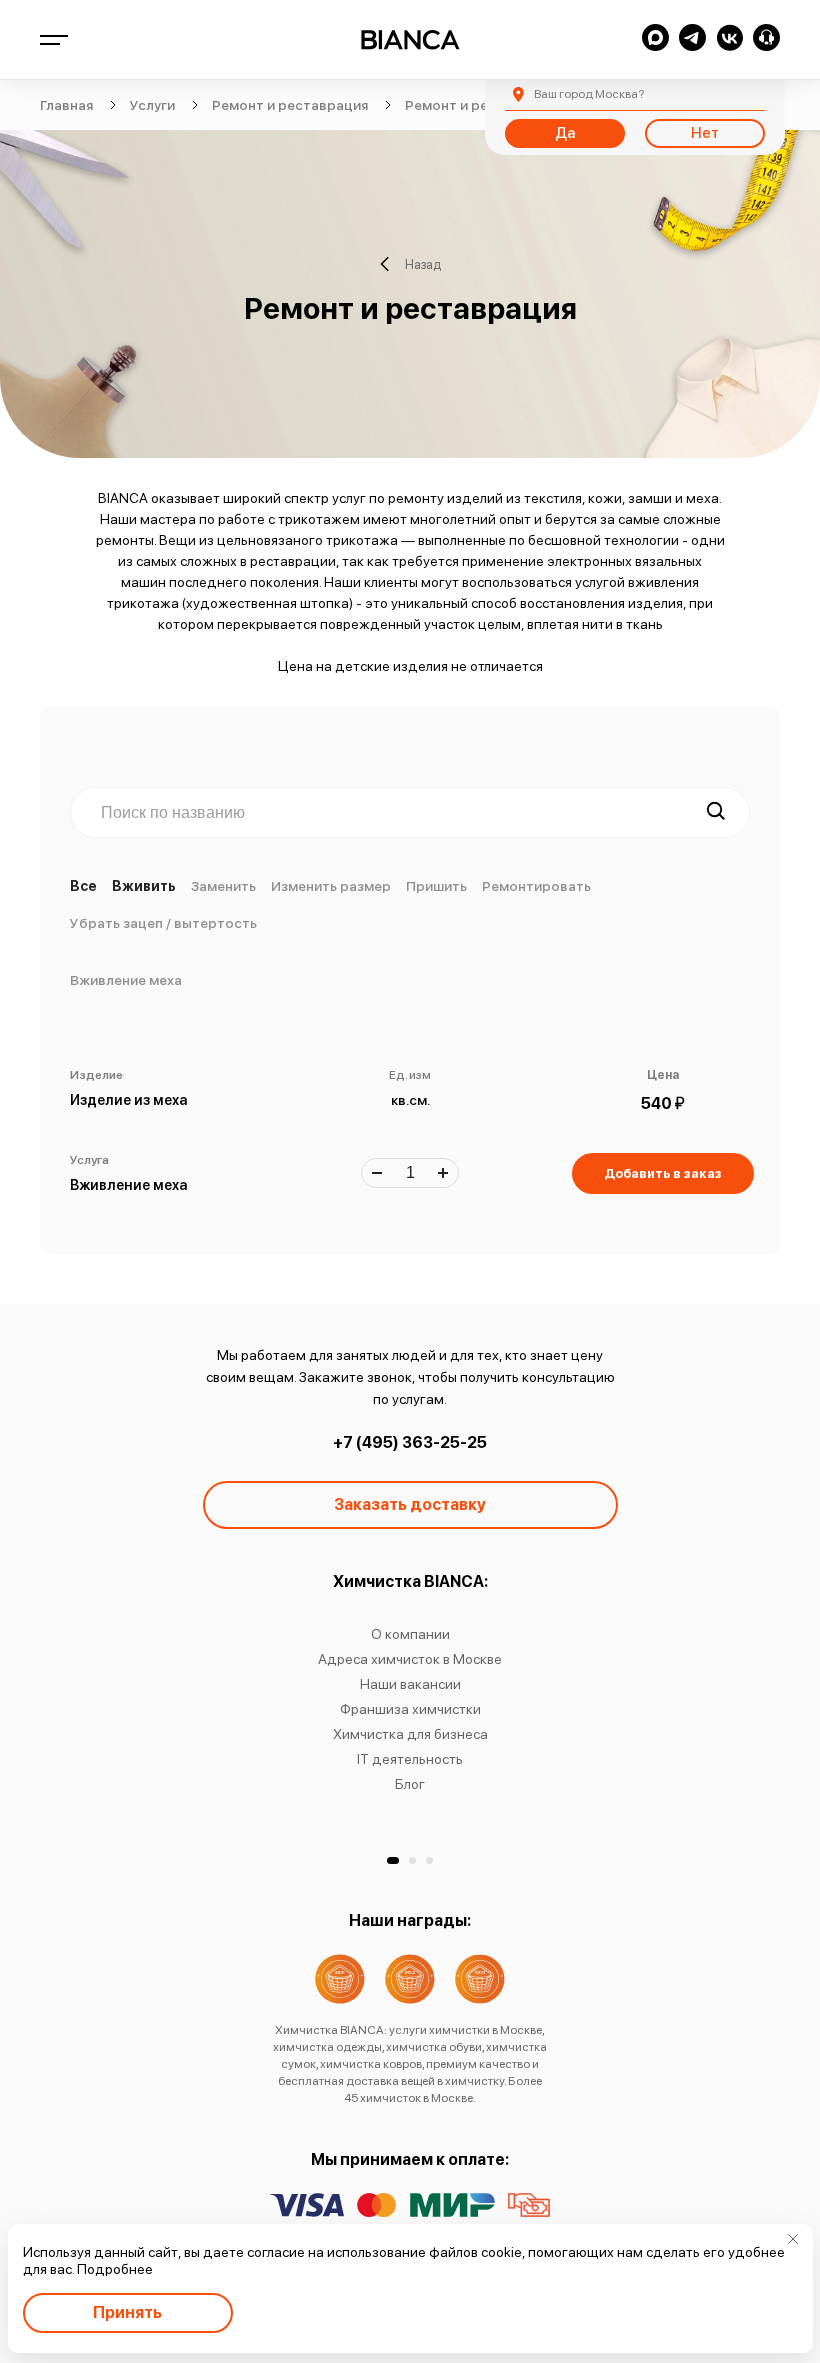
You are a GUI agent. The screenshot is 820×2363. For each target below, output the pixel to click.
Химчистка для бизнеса (410, 1734)
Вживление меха (126, 980)
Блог (410, 1784)
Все (83, 886)
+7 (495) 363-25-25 (410, 1442)
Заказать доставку (410, 1504)
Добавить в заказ (663, 1173)
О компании (410, 1634)
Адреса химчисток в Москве (410, 1659)
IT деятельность (410, 1759)
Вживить (144, 886)
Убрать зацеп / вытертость (163, 923)
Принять (127, 2312)
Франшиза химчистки (410, 1709)
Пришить (436, 886)
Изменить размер (331, 886)
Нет (705, 133)
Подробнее (115, 2269)
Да (565, 133)
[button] (393, 1860)
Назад (423, 264)
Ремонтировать (536, 886)
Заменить (223, 886)
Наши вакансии (410, 1684)
